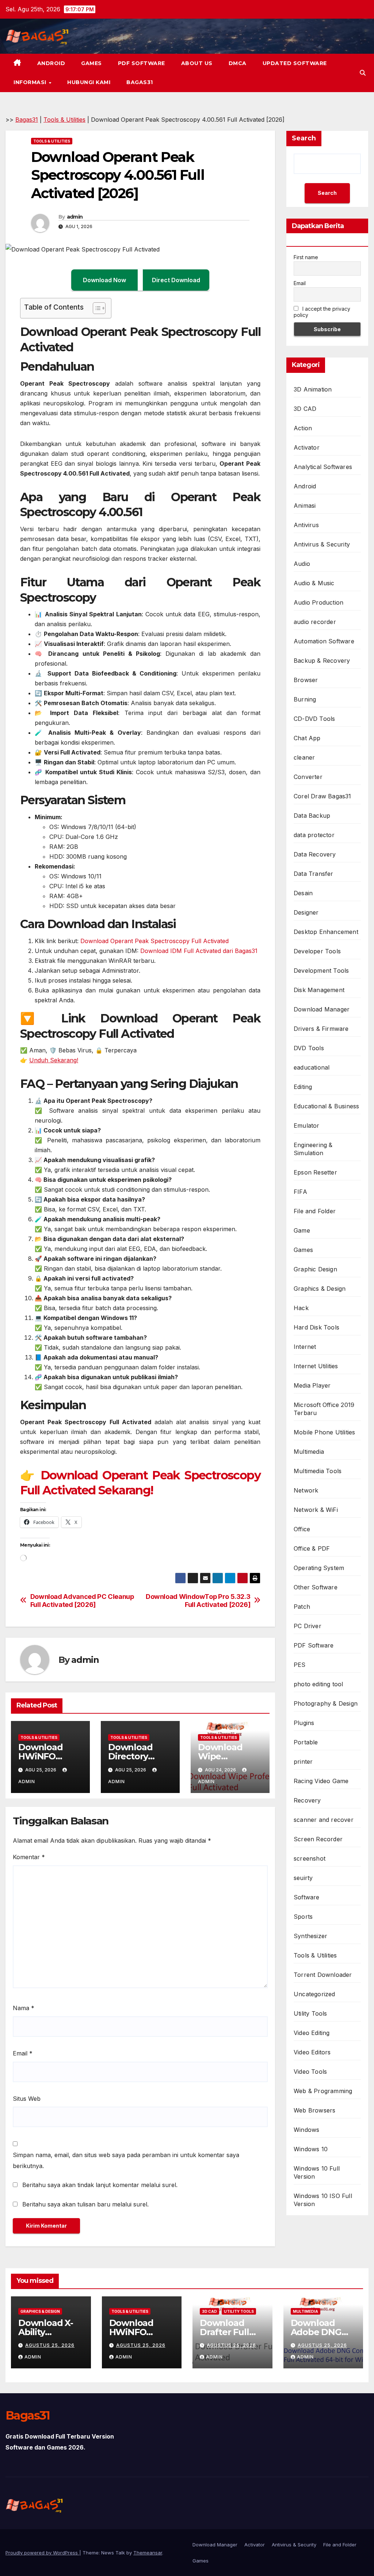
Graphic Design (315, 1269)
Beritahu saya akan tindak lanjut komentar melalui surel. (100, 2185)
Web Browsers (314, 2110)
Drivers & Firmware (321, 1029)
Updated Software (295, 63)
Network (306, 1490)
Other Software (316, 1587)
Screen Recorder (318, 1839)
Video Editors (312, 2052)
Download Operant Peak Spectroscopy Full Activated (154, 941)
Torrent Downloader (323, 1975)
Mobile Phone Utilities (324, 1432)
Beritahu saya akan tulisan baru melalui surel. (85, 2204)
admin (75, 217)
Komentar (29, 1857)
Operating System (319, 1568)
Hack (301, 1308)
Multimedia (309, 1452)
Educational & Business (326, 1106)
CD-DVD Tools (314, 719)
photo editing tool (318, 1684)
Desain (303, 893)
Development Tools (321, 971)
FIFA (300, 1192)
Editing (303, 1087)
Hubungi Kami (89, 82)
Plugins (304, 1723)
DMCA (238, 63)
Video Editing (312, 2033)
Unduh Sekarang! (54, 1060)
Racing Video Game (321, 1781)
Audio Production (318, 602)
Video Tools (310, 2072)
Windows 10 (311, 2149)
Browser (306, 680)
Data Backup (312, 816)
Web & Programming (323, 2091)
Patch (302, 1607)
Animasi (305, 506)
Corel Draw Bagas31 (323, 796)
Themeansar (148, 2553)
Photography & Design (326, 1703)
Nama (24, 2008)
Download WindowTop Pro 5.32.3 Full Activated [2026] (198, 1601)
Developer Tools (317, 951)
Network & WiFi (316, 1510)
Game (302, 1230)
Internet (305, 1347)
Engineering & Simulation (313, 1149)
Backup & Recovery (322, 661)
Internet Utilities (316, 1366)
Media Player (312, 1385)
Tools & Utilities (64, 120)
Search (304, 138)
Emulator (307, 1126)
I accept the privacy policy (322, 312)
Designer (306, 912)
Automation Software (324, 641)
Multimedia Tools (318, 1471)
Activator (307, 447)
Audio (302, 564)
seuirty (303, 1878)
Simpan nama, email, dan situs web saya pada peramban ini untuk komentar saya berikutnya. (126, 2160)
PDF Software (142, 63)
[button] (363, 73)
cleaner (304, 757)
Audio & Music (314, 583)
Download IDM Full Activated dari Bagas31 (199, 951)
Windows (306, 2130)
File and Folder (315, 1211)
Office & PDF (312, 1548)
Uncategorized (314, 1994)
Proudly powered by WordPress (42, 2553)
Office (302, 1529)
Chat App (307, 738)
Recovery (307, 1800)
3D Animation (313, 389)
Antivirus (306, 525)
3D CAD (305, 409)
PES (300, 1665)
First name (306, 257)
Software (307, 1897)
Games (91, 63)
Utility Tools (310, 2013)
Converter (308, 777)
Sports (303, 1917)
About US (197, 63)
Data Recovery (315, 854)
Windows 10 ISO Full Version (323, 2200)
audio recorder (315, 622)
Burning (305, 699)
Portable (306, 1742)
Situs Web (27, 2099)
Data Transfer (314, 874)
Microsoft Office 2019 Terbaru (324, 1409)
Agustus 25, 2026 (50, 2345)
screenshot (310, 1858)
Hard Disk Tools (316, 1327)
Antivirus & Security (322, 544)
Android (51, 63)
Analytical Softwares (323, 467)
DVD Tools (309, 1048)
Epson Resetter (315, 1172)
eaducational (312, 1067)
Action (303, 428)
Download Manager (322, 1009)
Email (23, 2053)
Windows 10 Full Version (317, 2172)
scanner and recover (324, 1820)
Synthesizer (310, 1936)
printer (303, 1762)
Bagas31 (140, 82)
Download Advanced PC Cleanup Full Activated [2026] (82, 1601)
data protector (314, 835)
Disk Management (319, 990)
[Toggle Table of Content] (96, 308)
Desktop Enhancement (326, 932)
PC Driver (308, 1626)
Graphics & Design (320, 1289)
